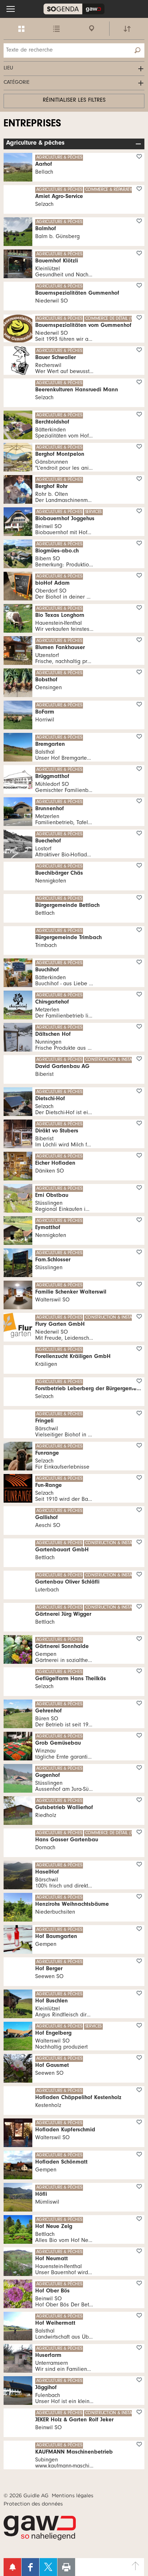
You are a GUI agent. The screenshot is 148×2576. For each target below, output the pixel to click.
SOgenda (74, 9)
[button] (11, 9)
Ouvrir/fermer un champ (139, 144)
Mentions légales (73, 2495)
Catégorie (17, 83)
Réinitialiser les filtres (74, 101)
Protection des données (33, 2504)
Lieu (8, 69)
